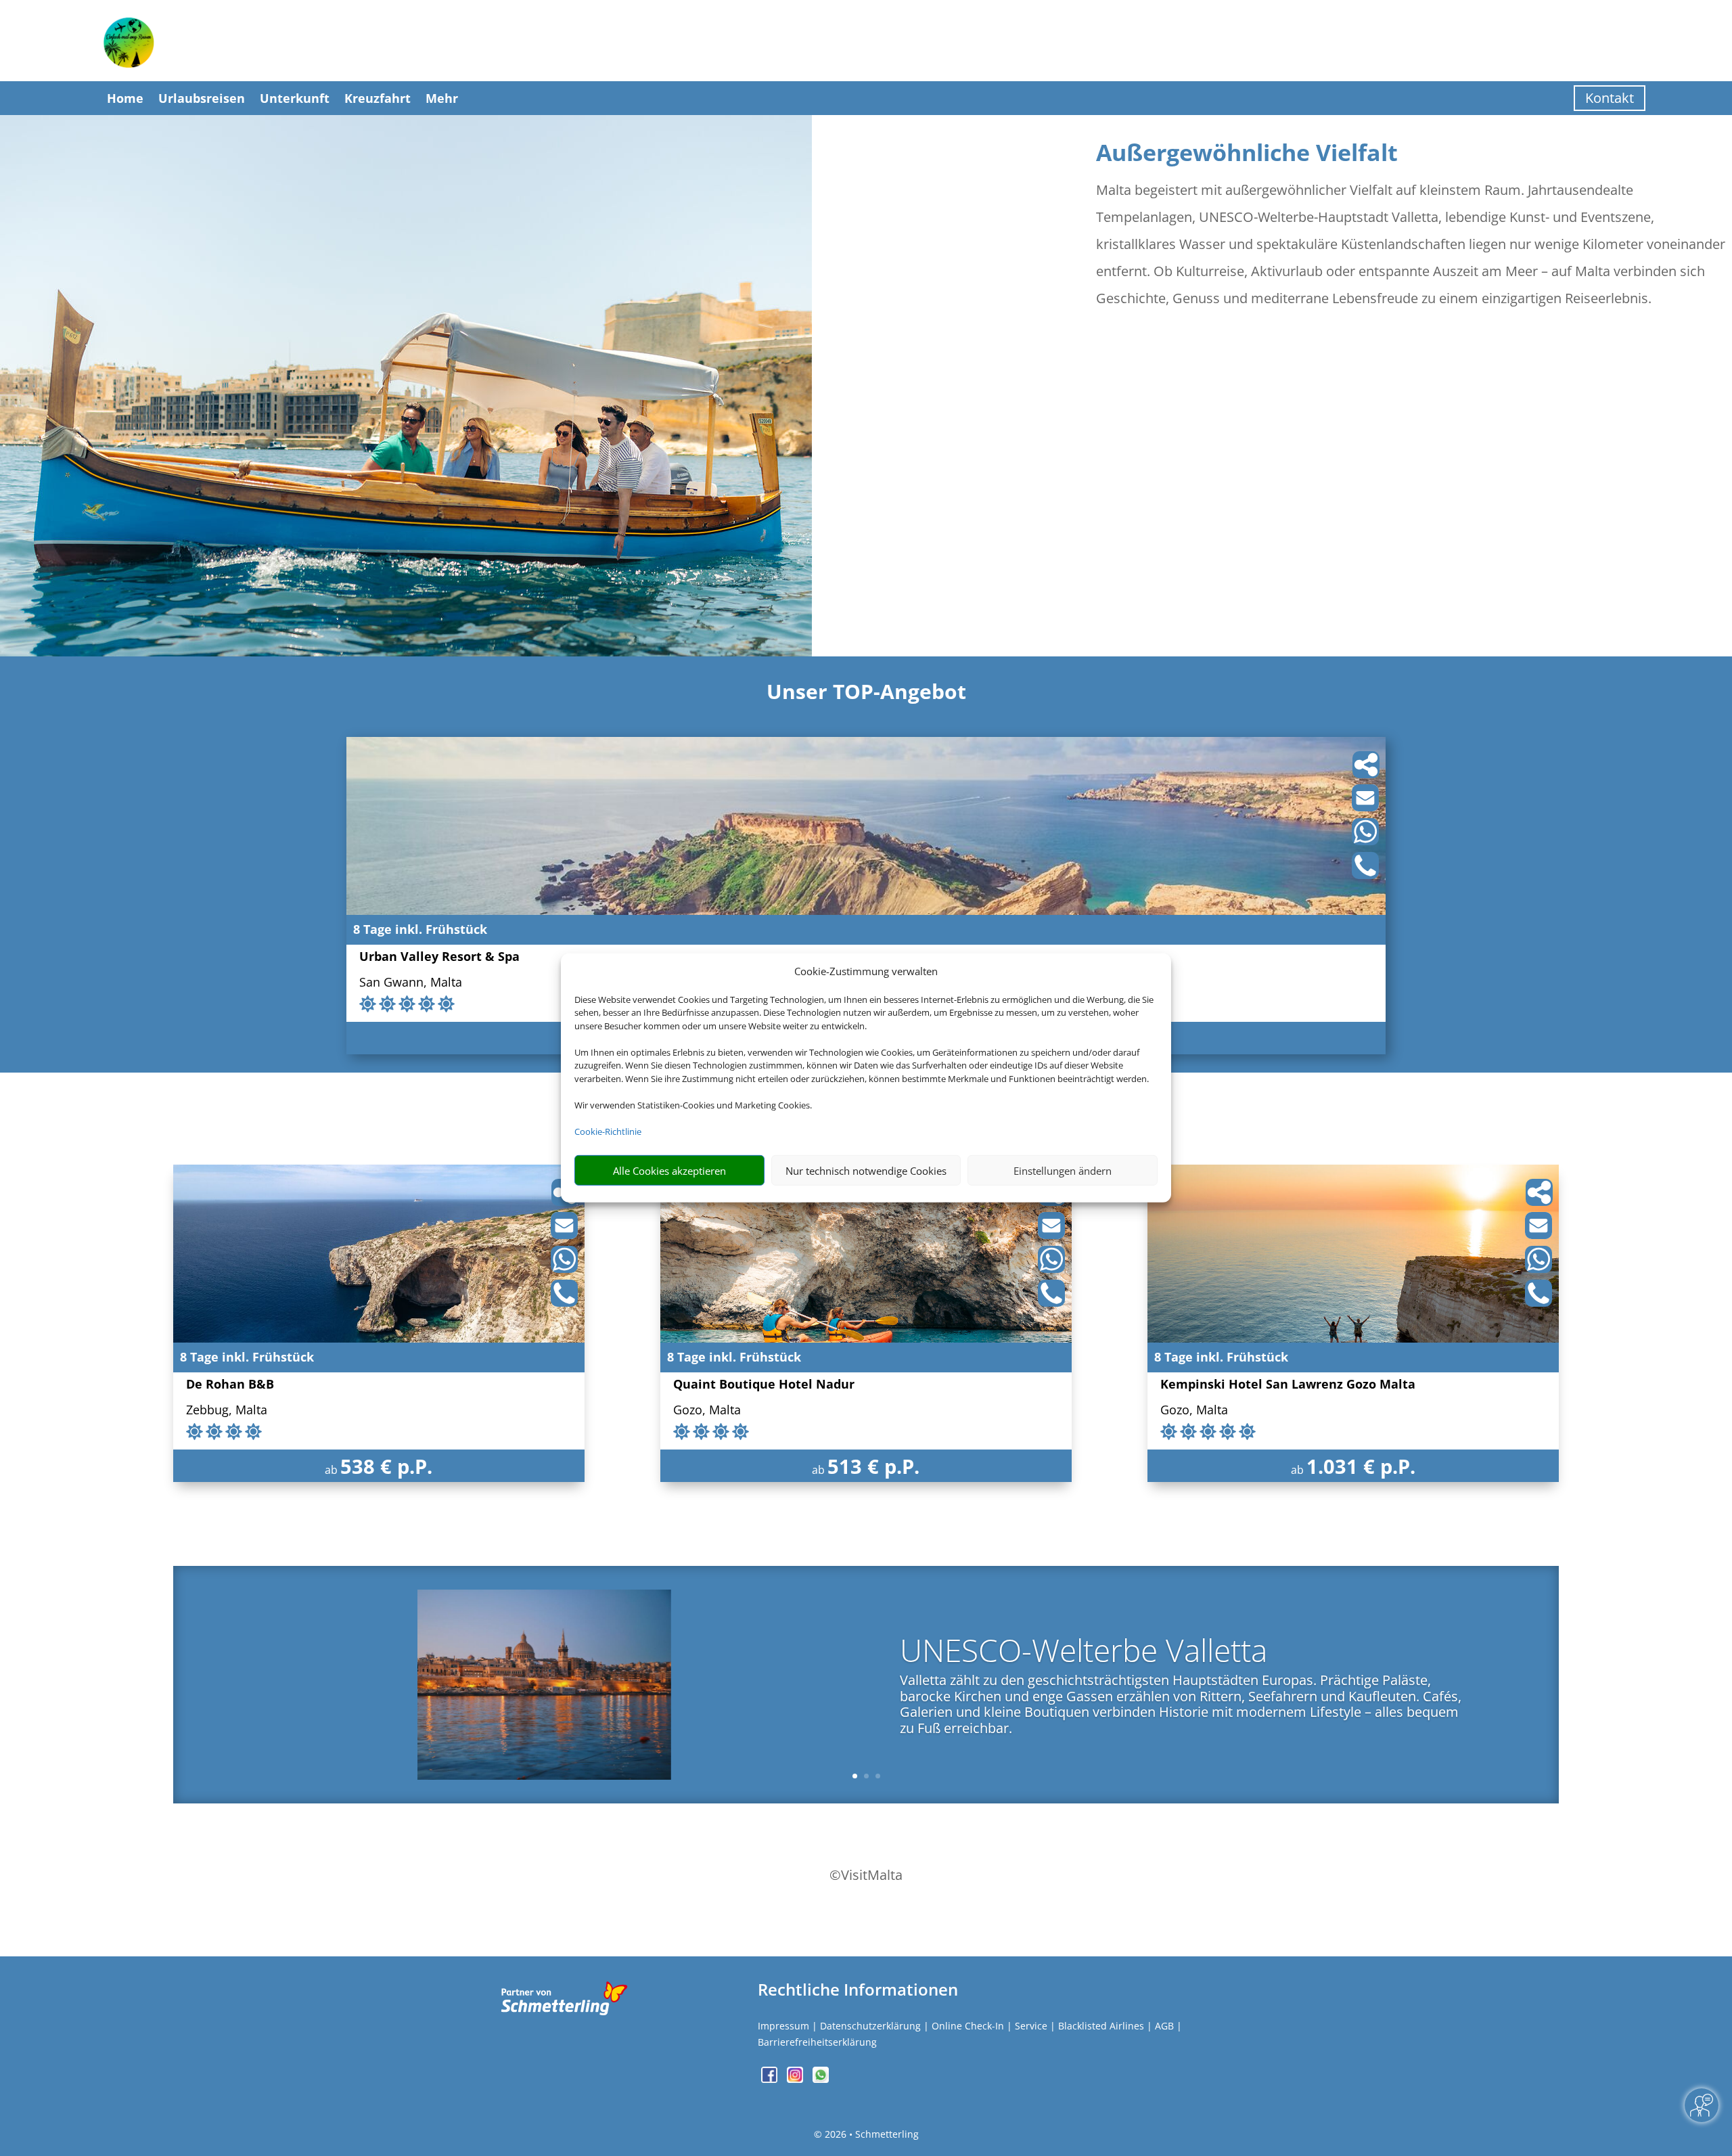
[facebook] (771, 2079)
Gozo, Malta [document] (707, 1411)
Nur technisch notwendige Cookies (866, 1171)
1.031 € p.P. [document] (1361, 1466)
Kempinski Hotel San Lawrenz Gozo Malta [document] (1288, 1385)
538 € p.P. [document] (386, 1466)
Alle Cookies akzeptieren (669, 1171)
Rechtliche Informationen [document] (858, 1990)
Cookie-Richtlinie (608, 1131)
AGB (1164, 2026)
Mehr (442, 98)
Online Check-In (968, 2026)
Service (1031, 2026)
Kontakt (1610, 98)
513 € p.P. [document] (873, 1466)
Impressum (783, 2026)
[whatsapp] (821, 2079)
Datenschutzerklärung (870, 2026)
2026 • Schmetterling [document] (870, 2134)
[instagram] (796, 2079)
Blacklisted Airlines (1101, 2026)
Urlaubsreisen (202, 98)
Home (125, 98)
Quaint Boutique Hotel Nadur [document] (764, 1385)
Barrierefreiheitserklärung (817, 2042)
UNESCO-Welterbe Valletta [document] (1084, 1653)
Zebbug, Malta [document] (227, 1411)
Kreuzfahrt (378, 98)
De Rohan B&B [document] (230, 1385)
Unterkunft (295, 98)
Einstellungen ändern (1063, 1171)
